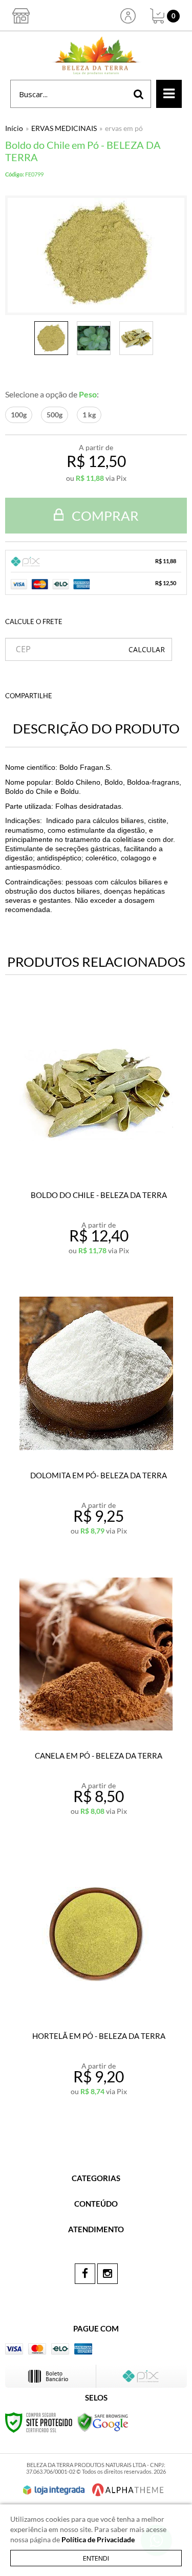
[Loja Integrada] (54, 2490)
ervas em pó (124, 128)
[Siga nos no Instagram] (108, 2274)
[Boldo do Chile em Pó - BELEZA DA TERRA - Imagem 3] (136, 338)
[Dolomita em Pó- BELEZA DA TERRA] (96, 1417)
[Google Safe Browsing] (103, 2421)
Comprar (104, 516)
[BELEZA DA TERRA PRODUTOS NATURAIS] (96, 55)
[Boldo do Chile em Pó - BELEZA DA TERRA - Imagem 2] (94, 338)
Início (14, 128)
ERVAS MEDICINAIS (64, 128)
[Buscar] (139, 94)
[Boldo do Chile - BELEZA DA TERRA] (96, 1137)
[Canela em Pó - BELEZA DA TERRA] (96, 1697)
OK (147, 649)
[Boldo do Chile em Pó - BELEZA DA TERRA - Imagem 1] (51, 338)
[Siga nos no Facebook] (85, 2274)
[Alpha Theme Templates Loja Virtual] (128, 2490)
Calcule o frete (34, 621)
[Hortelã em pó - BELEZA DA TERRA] (96, 1978)
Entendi (96, 2558)
